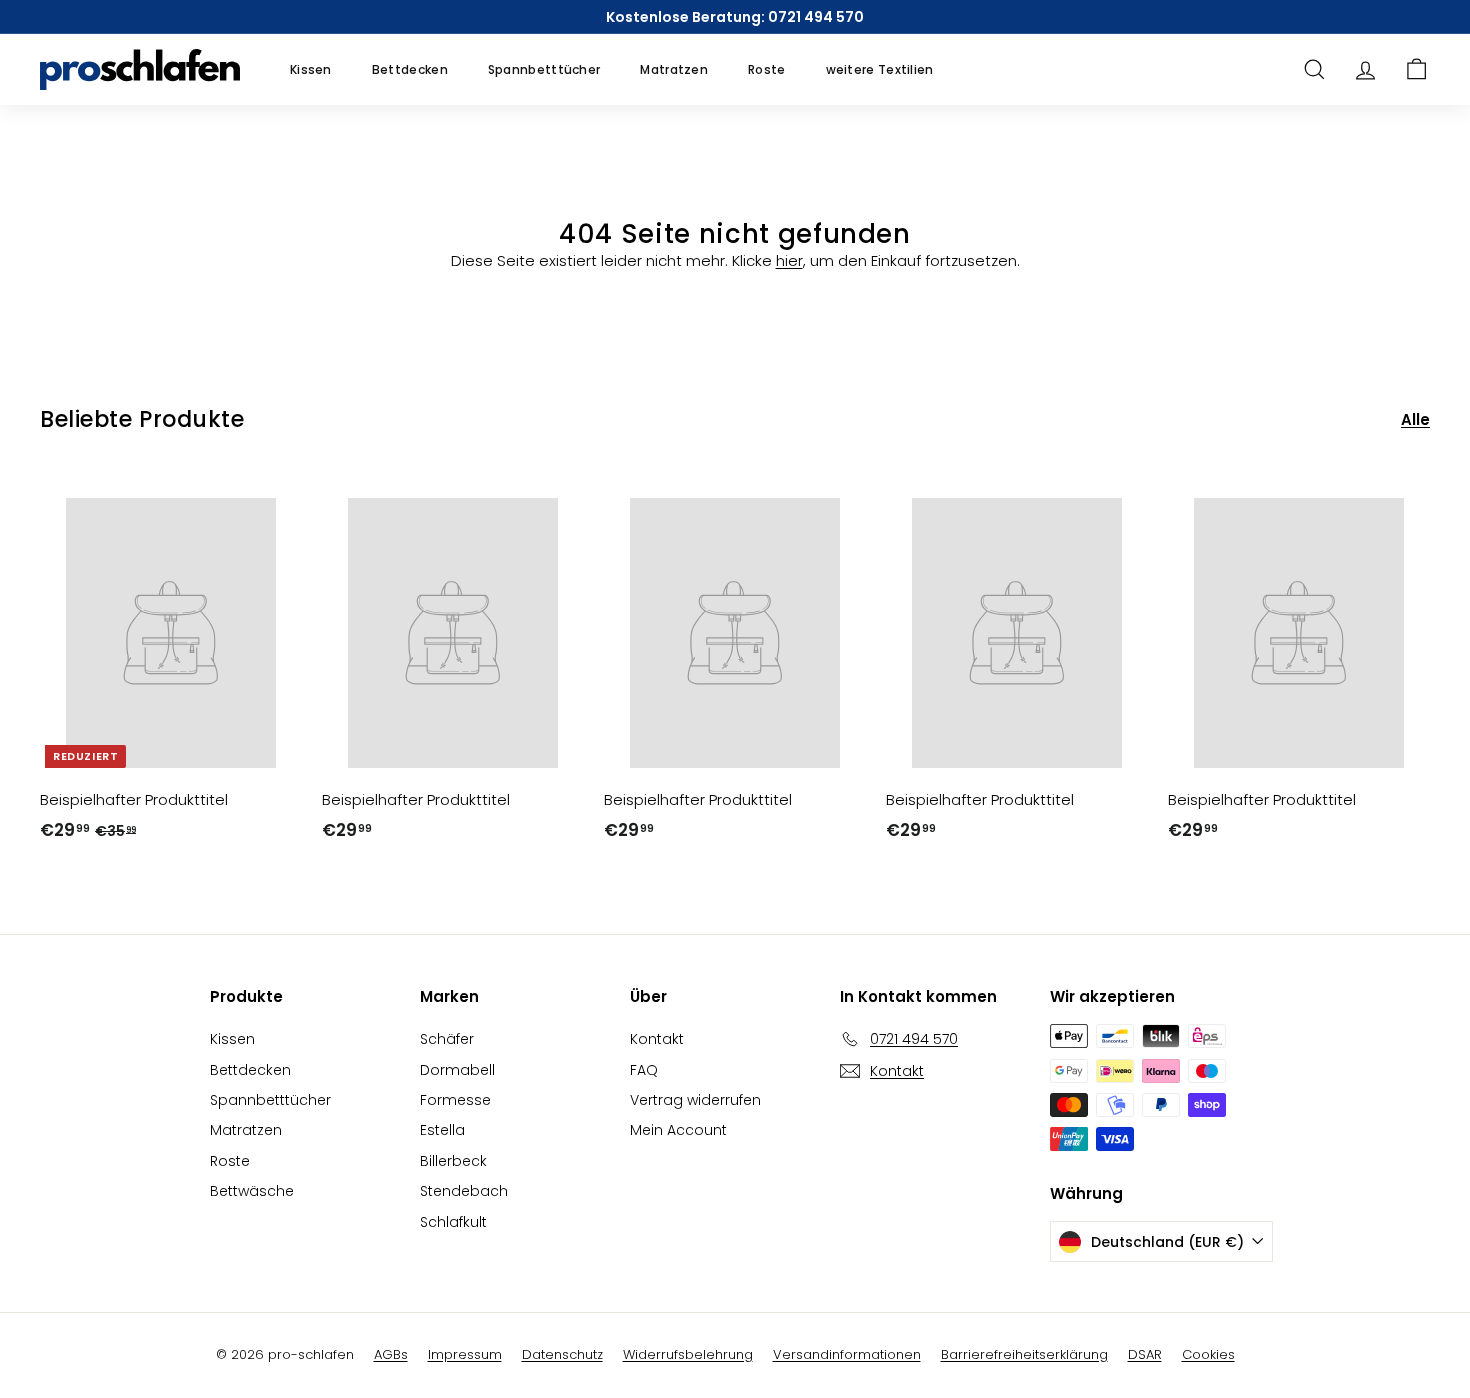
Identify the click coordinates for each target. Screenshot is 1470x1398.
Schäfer (447, 1039)
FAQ (644, 1070)
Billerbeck (453, 1161)
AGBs (391, 1354)
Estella (442, 1130)
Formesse (455, 1100)
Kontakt (657, 1039)
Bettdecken (410, 69)
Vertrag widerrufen (695, 1100)
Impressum (465, 1354)
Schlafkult (453, 1222)
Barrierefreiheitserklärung (1024, 1354)
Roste (767, 69)
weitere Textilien (880, 69)
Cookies (1208, 1354)
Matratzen (674, 69)
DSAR (1145, 1354)
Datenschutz (562, 1354)
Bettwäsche (252, 1191)
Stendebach (464, 1191)
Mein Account (678, 1130)
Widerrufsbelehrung (688, 1354)
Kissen (311, 69)
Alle (1415, 419)
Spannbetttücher (544, 69)
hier (789, 260)
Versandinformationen (847, 1354)
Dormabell (457, 1070)
